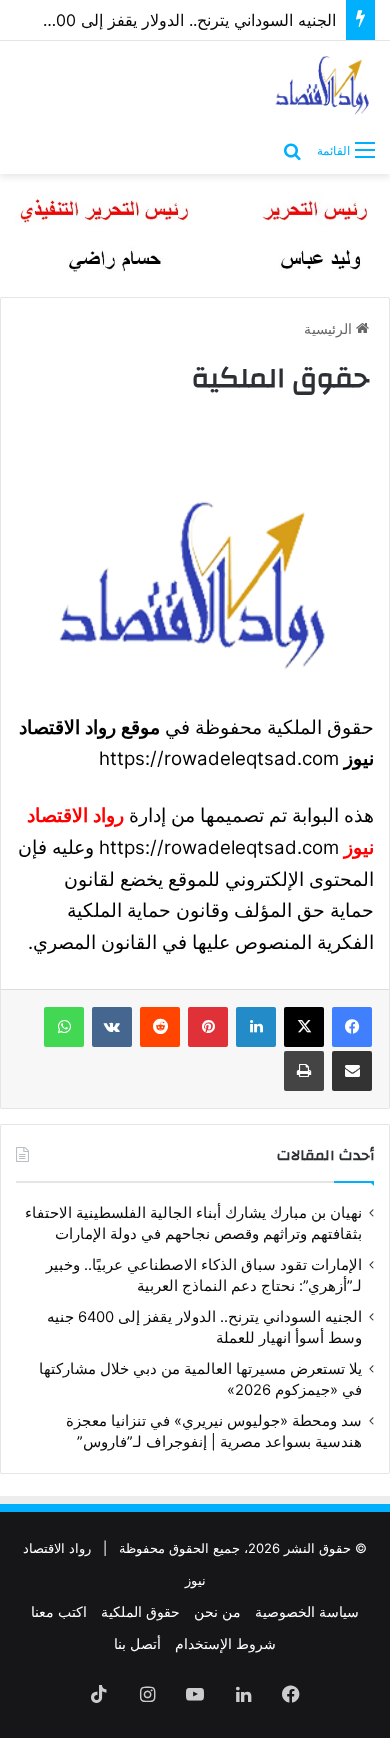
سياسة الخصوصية (307, 1611)
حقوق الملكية (140, 1611)
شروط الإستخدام (225, 1643)
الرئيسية (330, 328)
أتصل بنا (137, 1643)
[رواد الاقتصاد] (323, 85)
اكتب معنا (59, 1611)
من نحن (217, 1611)
